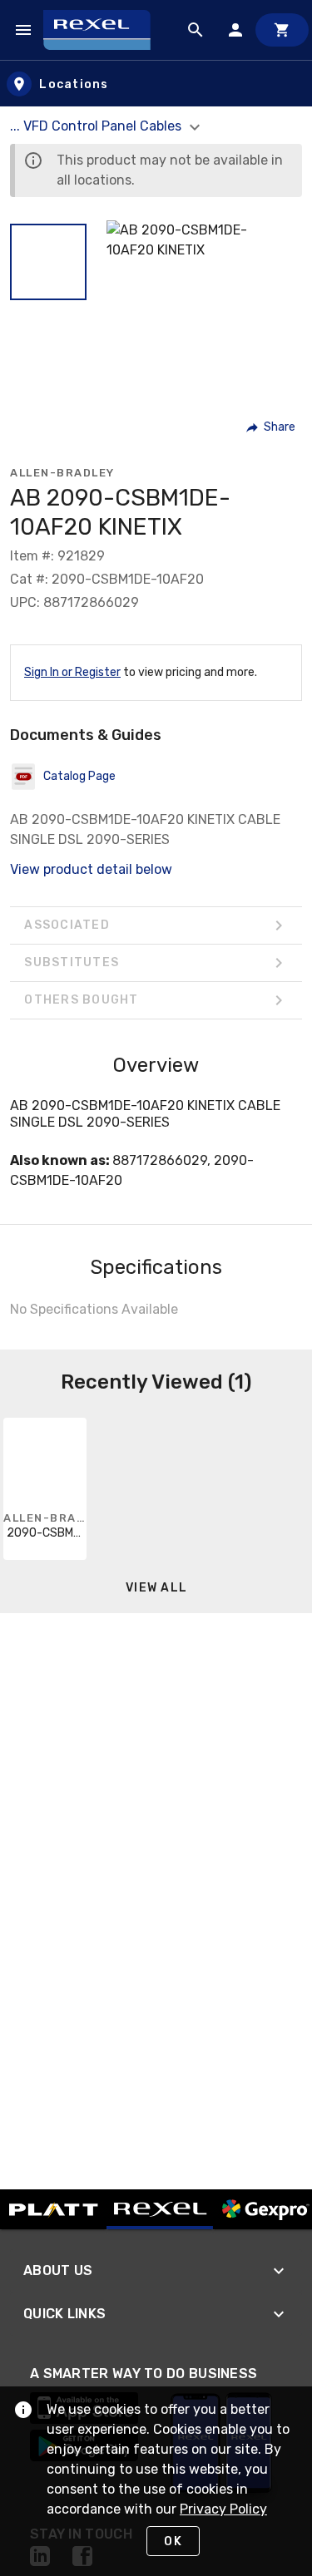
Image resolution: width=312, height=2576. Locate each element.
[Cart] (282, 30)
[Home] (104, 30)
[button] (48, 262)
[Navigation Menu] (23, 30)
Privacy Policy (223, 2509)
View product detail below (91, 869)
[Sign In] (235, 30)
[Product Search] (196, 30)
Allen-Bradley (62, 473)
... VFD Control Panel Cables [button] (97, 126)
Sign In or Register (72, 672)
